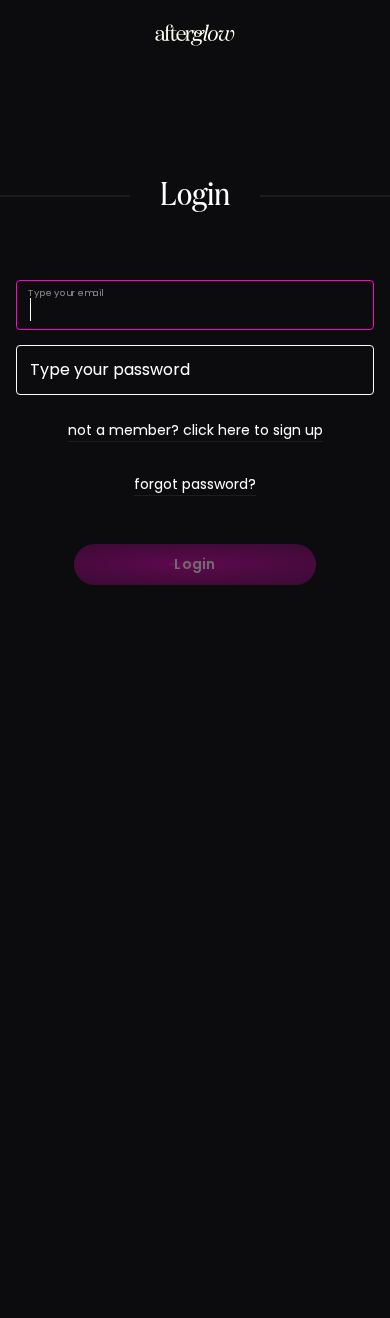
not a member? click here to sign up (195, 430)
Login (194, 564)
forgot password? (195, 484)
